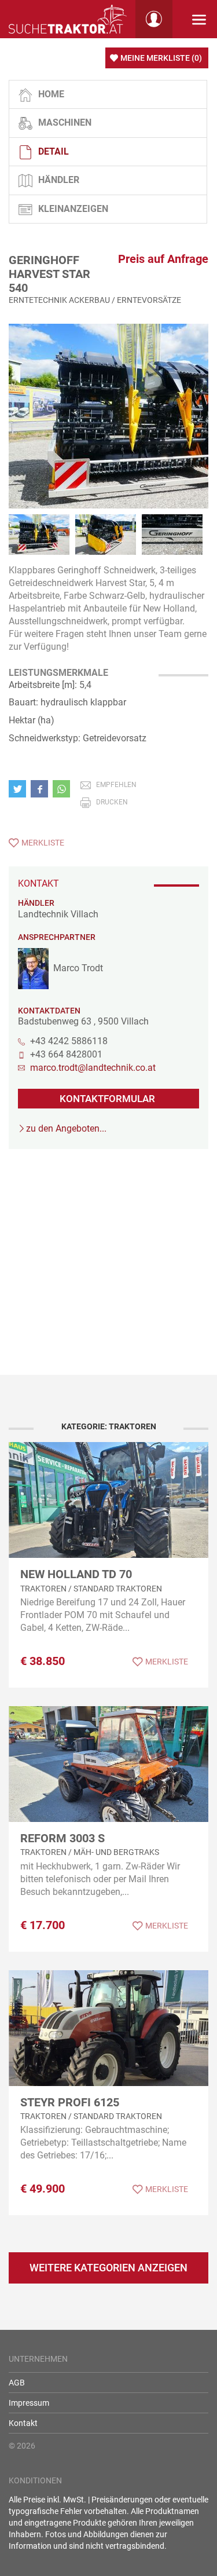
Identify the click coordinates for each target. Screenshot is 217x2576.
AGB (17, 2383)
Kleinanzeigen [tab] (73, 209)
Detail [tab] (54, 151)
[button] (20, 789)
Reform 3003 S (62, 1838)
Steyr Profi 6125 (70, 2102)
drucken (112, 802)
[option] (108, 416)
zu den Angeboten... (66, 1128)
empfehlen (116, 785)
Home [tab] (51, 94)
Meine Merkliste (161, 58)
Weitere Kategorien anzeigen (108, 2268)
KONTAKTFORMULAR (107, 1099)
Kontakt (23, 2423)
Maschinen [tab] (65, 122)
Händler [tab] (59, 180)
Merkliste (43, 843)
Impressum (29, 2403)
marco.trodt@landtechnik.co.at (93, 1068)
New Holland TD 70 (76, 1574)
